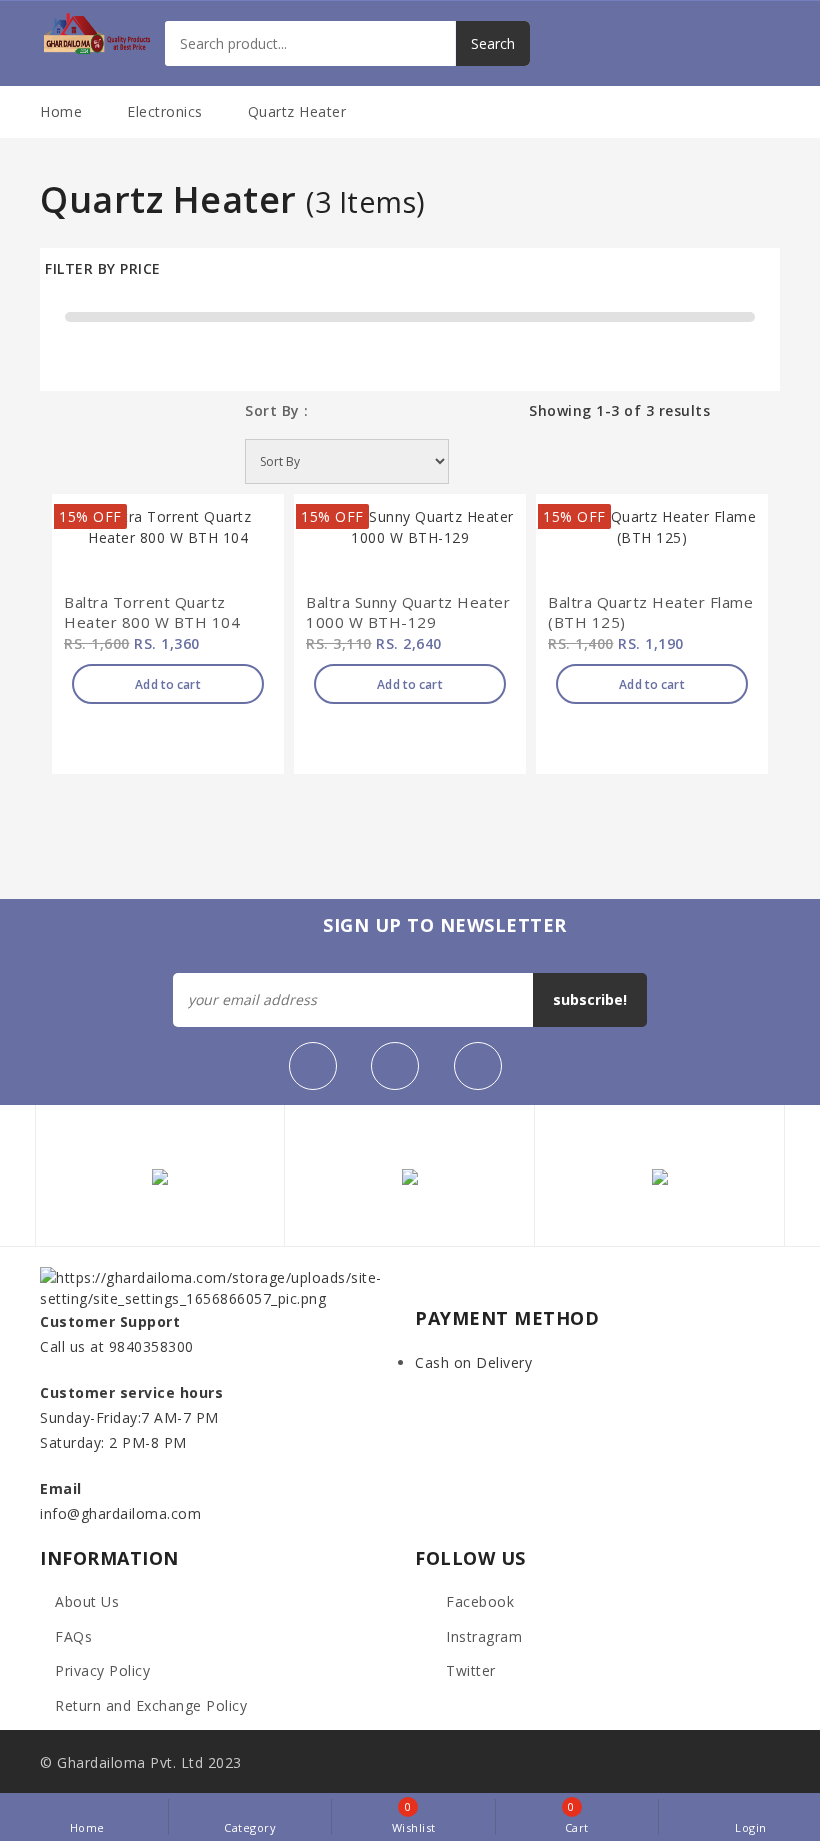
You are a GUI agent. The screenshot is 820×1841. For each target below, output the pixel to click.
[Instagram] (478, 1066)
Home (61, 111)
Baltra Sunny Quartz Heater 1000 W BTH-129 (408, 612)
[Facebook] (313, 1066)
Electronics (165, 111)
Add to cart (167, 684)
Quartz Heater (297, 111)
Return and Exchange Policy (151, 1705)
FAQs (73, 1636)
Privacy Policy (102, 1670)
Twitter (469, 1670)
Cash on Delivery (473, 1362)
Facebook (478, 1601)
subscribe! (590, 999)
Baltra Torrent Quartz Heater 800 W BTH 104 (152, 612)
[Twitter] (395, 1066)
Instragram (482, 1636)
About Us (87, 1601)
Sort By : (277, 410)
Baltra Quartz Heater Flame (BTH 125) (650, 612)
